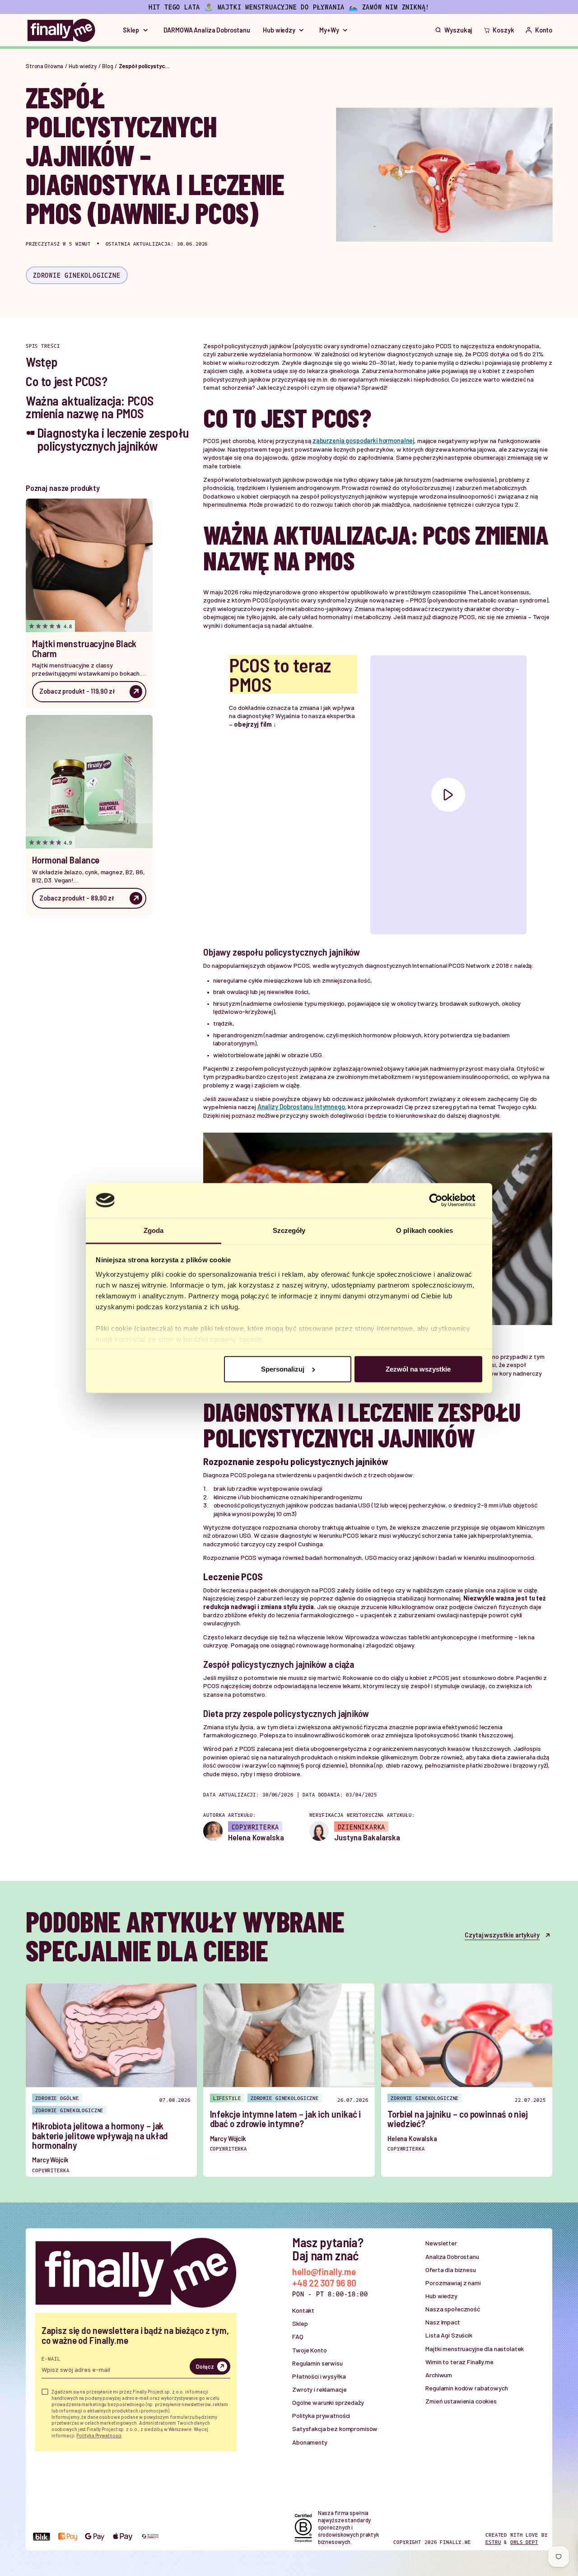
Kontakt (303, 2310)
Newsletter (441, 2243)
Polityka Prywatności (99, 2435)
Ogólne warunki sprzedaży (328, 2402)
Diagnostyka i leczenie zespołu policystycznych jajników (113, 439)
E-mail (51, 2358)
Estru (493, 2542)
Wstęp (42, 362)
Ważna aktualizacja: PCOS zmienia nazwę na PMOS (90, 407)
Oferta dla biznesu (450, 2270)
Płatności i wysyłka (319, 2376)
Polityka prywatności (321, 2415)
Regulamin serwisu (317, 2363)
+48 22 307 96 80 (324, 2283)
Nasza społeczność (453, 2309)
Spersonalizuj (283, 1369)
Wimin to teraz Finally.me (459, 2362)
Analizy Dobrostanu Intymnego (301, 1107)
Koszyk (503, 30)
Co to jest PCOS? (66, 381)
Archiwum (439, 2375)
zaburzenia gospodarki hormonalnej (363, 441)
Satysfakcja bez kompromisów (335, 2429)
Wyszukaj (458, 30)
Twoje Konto (309, 2350)
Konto (544, 30)
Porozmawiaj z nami (453, 2283)
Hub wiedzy (83, 66)
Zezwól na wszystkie (418, 1369)
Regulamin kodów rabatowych (466, 2388)
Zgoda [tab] (154, 1230)
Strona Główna (44, 66)
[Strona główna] (61, 30)
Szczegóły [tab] (289, 1230)
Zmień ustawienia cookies (461, 2401)
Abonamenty (310, 2442)
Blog (108, 66)
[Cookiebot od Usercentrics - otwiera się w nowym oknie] (443, 1200)
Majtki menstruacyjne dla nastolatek (475, 2349)
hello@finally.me (324, 2271)
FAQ (298, 2336)
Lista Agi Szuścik (449, 2335)
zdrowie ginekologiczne (77, 275)
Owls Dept (524, 2542)
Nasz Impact (443, 2322)
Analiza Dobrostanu (452, 2256)
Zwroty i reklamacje (319, 2389)
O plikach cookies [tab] (424, 1230)
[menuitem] (137, 30)
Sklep (300, 2323)
